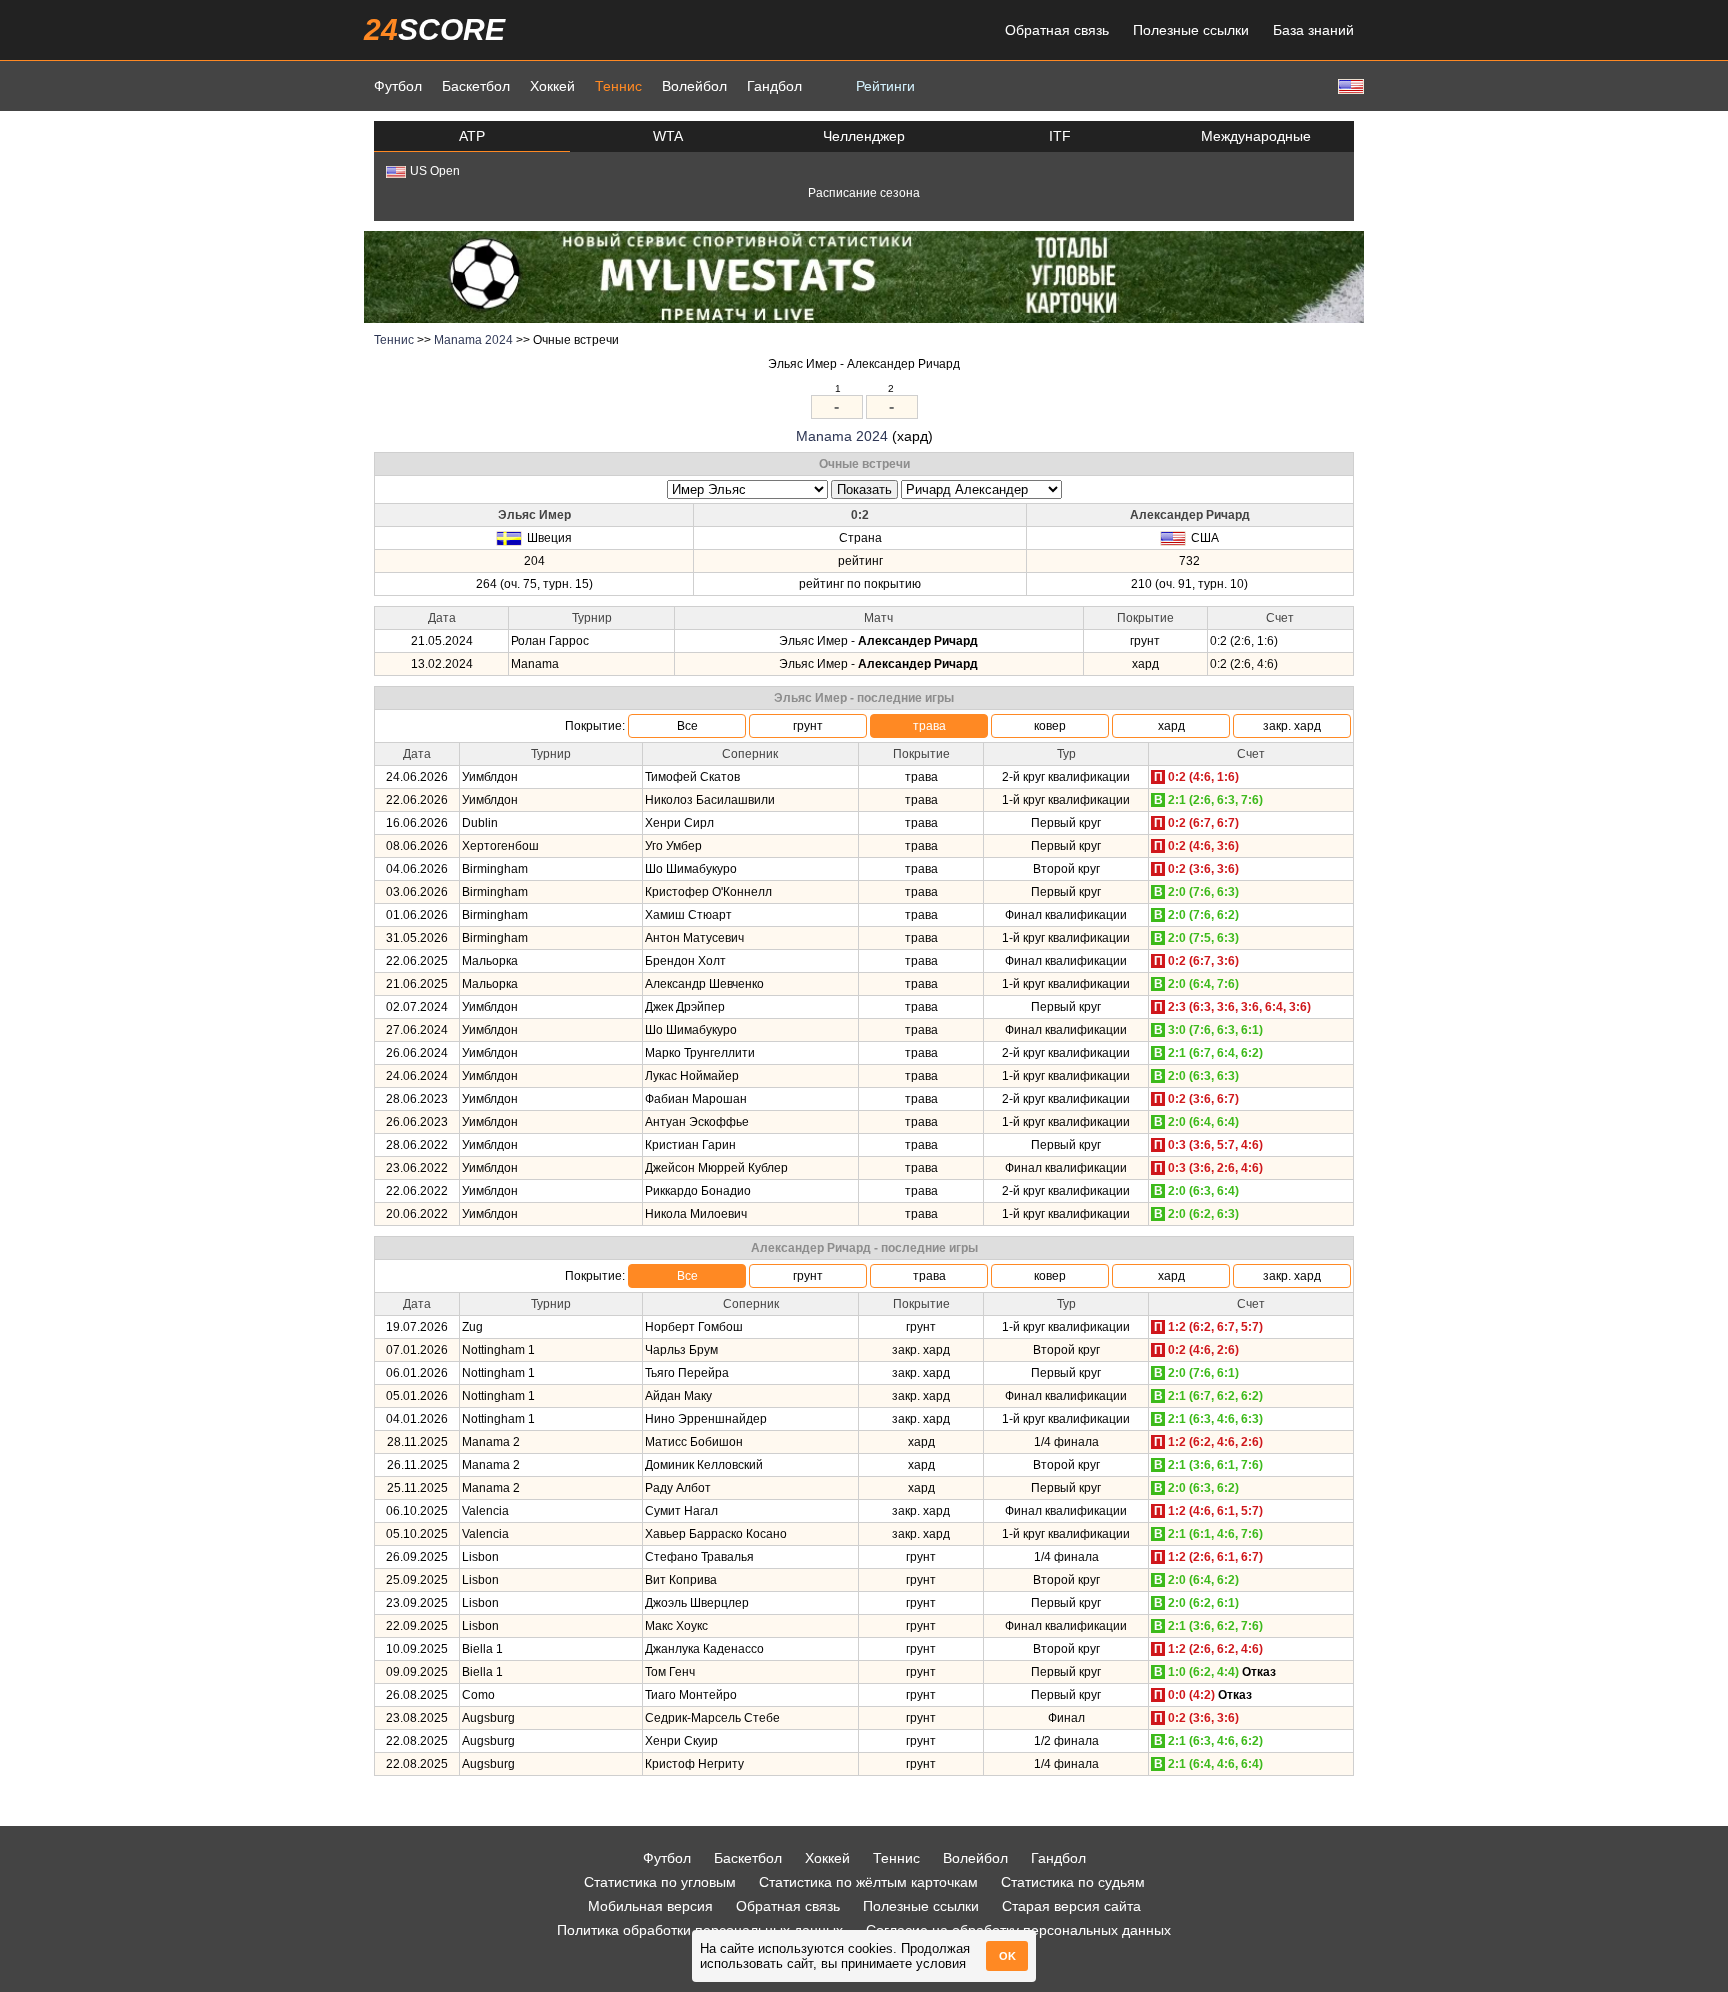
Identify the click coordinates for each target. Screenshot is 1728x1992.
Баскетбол (476, 86)
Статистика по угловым (660, 1882)
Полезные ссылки (1191, 30)
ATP (472, 136)
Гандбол (774, 86)
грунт (808, 726)
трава (929, 726)
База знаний (1313, 30)
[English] (1349, 85)
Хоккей (552, 86)
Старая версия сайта (1071, 1906)
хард (1171, 726)
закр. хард (1292, 726)
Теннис (618, 86)
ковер (1050, 726)
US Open (435, 171)
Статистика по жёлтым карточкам (868, 1882)
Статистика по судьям (1073, 1882)
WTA (668, 136)
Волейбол (694, 86)
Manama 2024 (473, 340)
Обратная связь (1057, 30)
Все (687, 726)
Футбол (398, 86)
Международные (1256, 136)
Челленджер (864, 136)
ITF (1060, 136)
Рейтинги (885, 86)
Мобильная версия (650, 1906)
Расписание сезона (864, 193)
